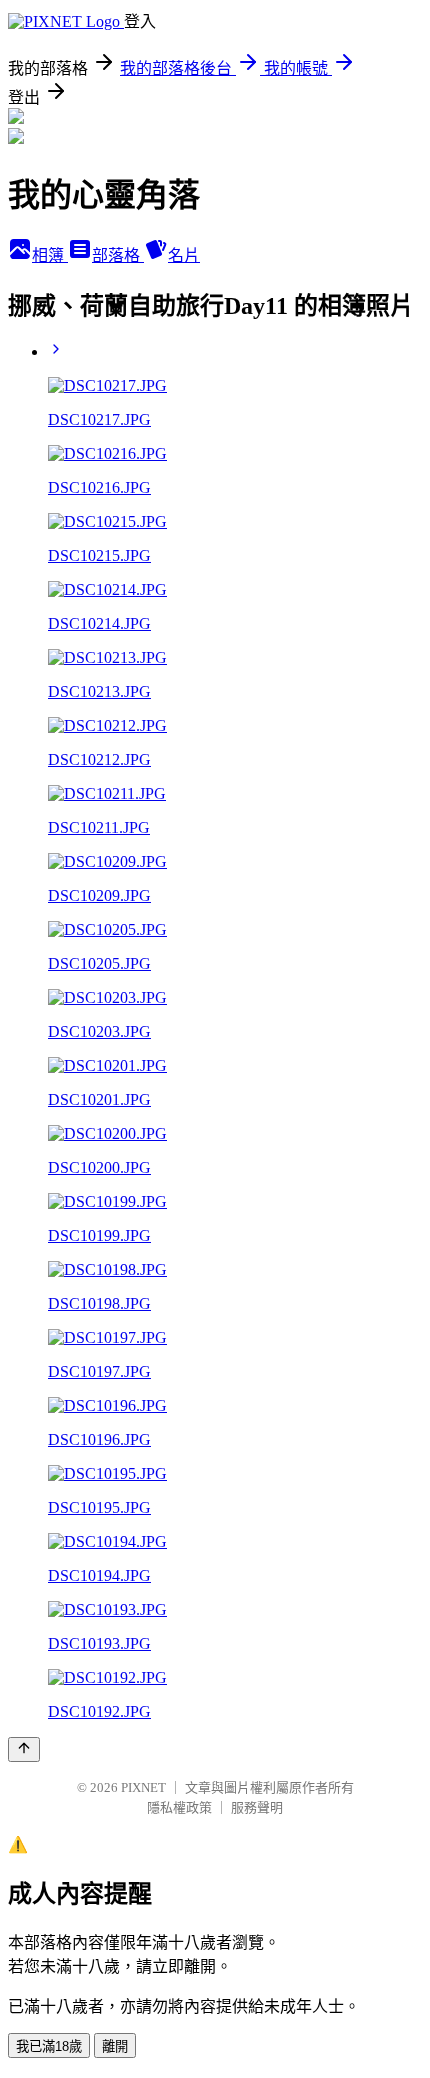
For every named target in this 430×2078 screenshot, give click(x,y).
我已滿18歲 (49, 2046)
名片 (184, 255)
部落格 (118, 255)
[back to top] (24, 1749)
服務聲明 (257, 1807)
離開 (115, 2046)
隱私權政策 (179, 1807)
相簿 (50, 255)
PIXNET (143, 1787)
